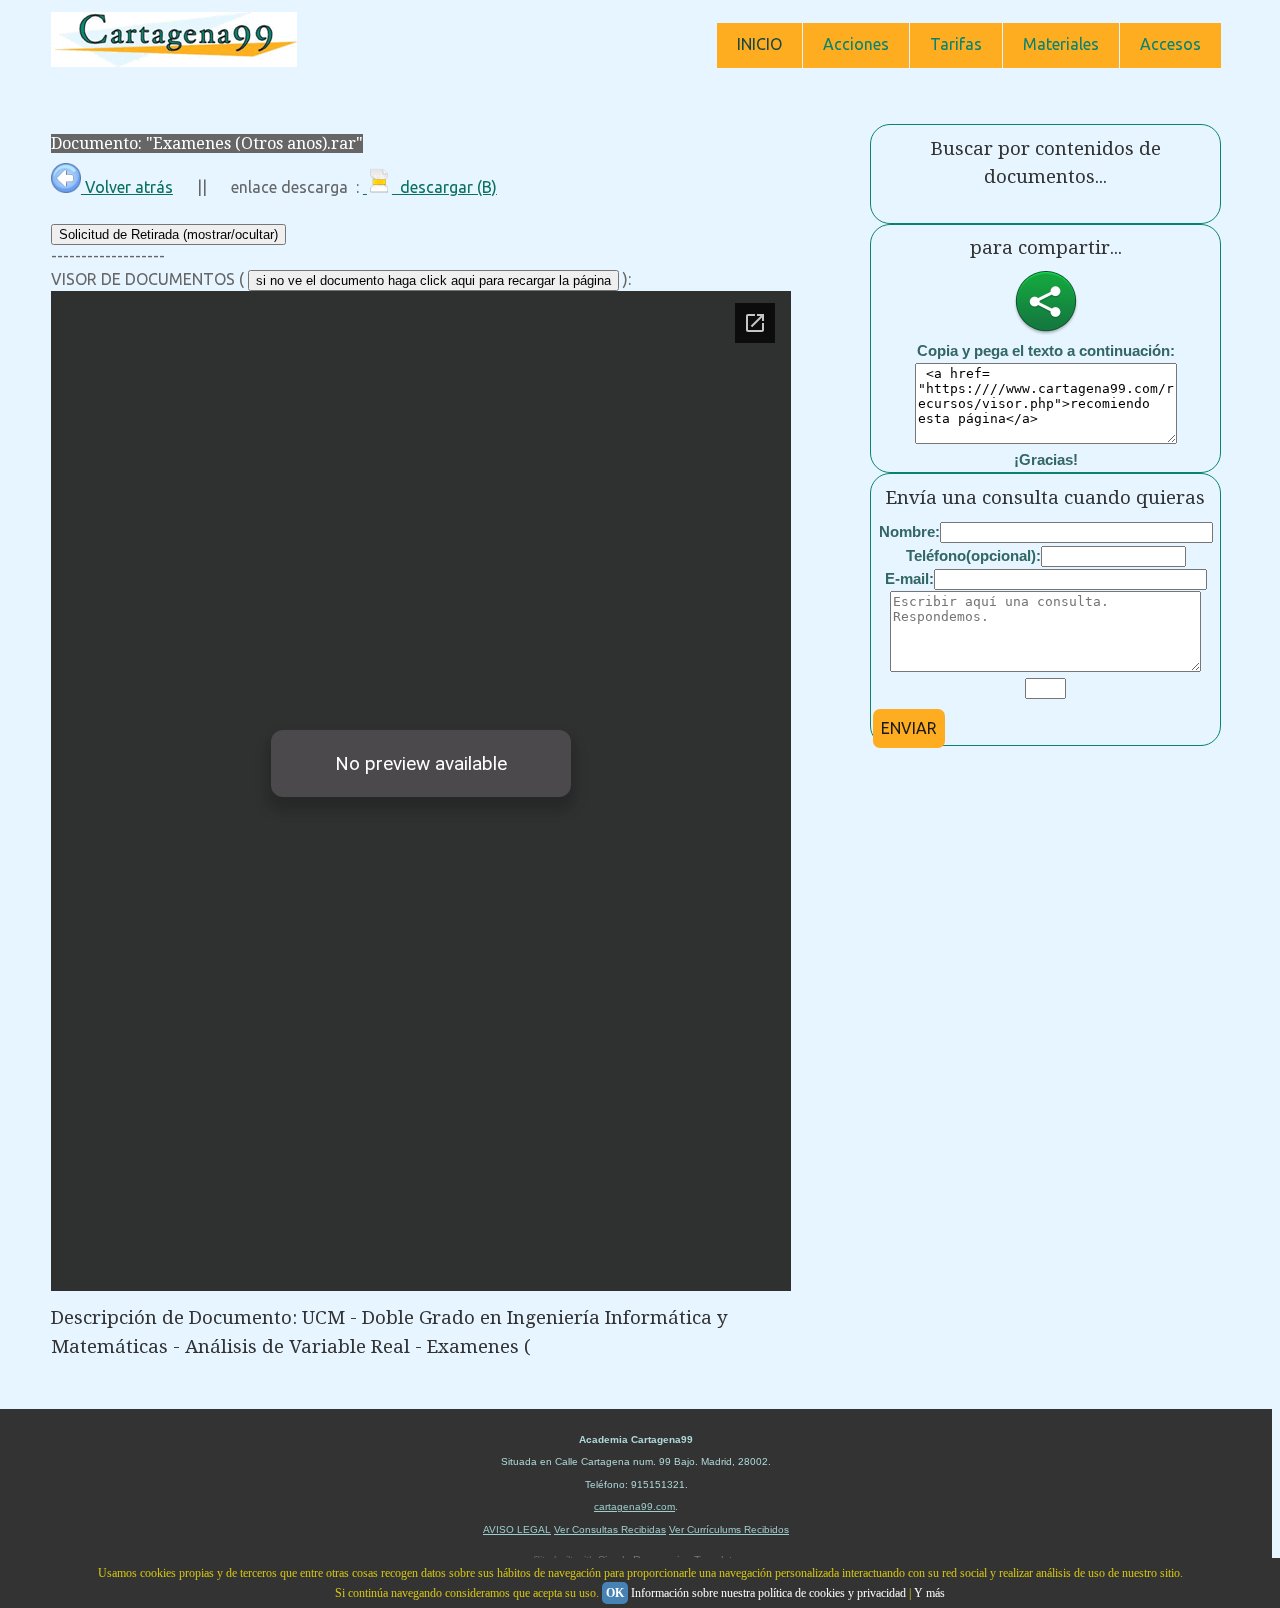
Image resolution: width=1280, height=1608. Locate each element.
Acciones (856, 44)
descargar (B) (444, 187)
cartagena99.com (634, 1506)
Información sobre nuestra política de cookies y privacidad (768, 1593)
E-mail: (909, 578)
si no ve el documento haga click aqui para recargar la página (433, 280)
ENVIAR (909, 728)
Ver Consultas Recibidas (610, 1529)
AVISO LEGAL (517, 1529)
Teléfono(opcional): (973, 555)
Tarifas (956, 44)
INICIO (759, 44)
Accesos (1170, 44)
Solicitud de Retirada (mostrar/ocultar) (168, 234)
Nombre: (909, 531)
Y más (929, 1593)
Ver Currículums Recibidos (729, 1529)
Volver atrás (127, 187)
